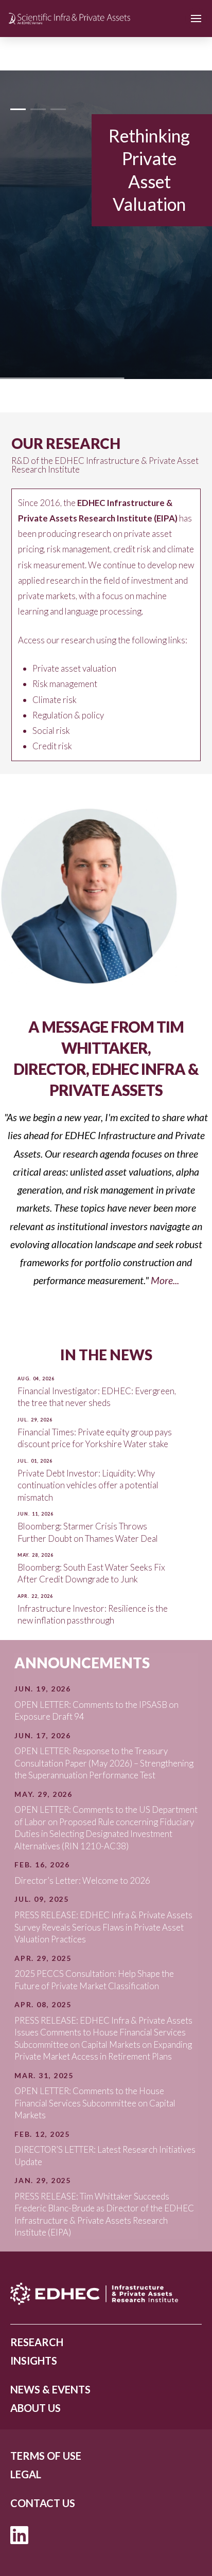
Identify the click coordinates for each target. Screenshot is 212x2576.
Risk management (65, 684)
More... (165, 1280)
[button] (196, 19)
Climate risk (55, 700)
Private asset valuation (74, 668)
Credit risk (52, 746)
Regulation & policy (68, 715)
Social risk (51, 731)
